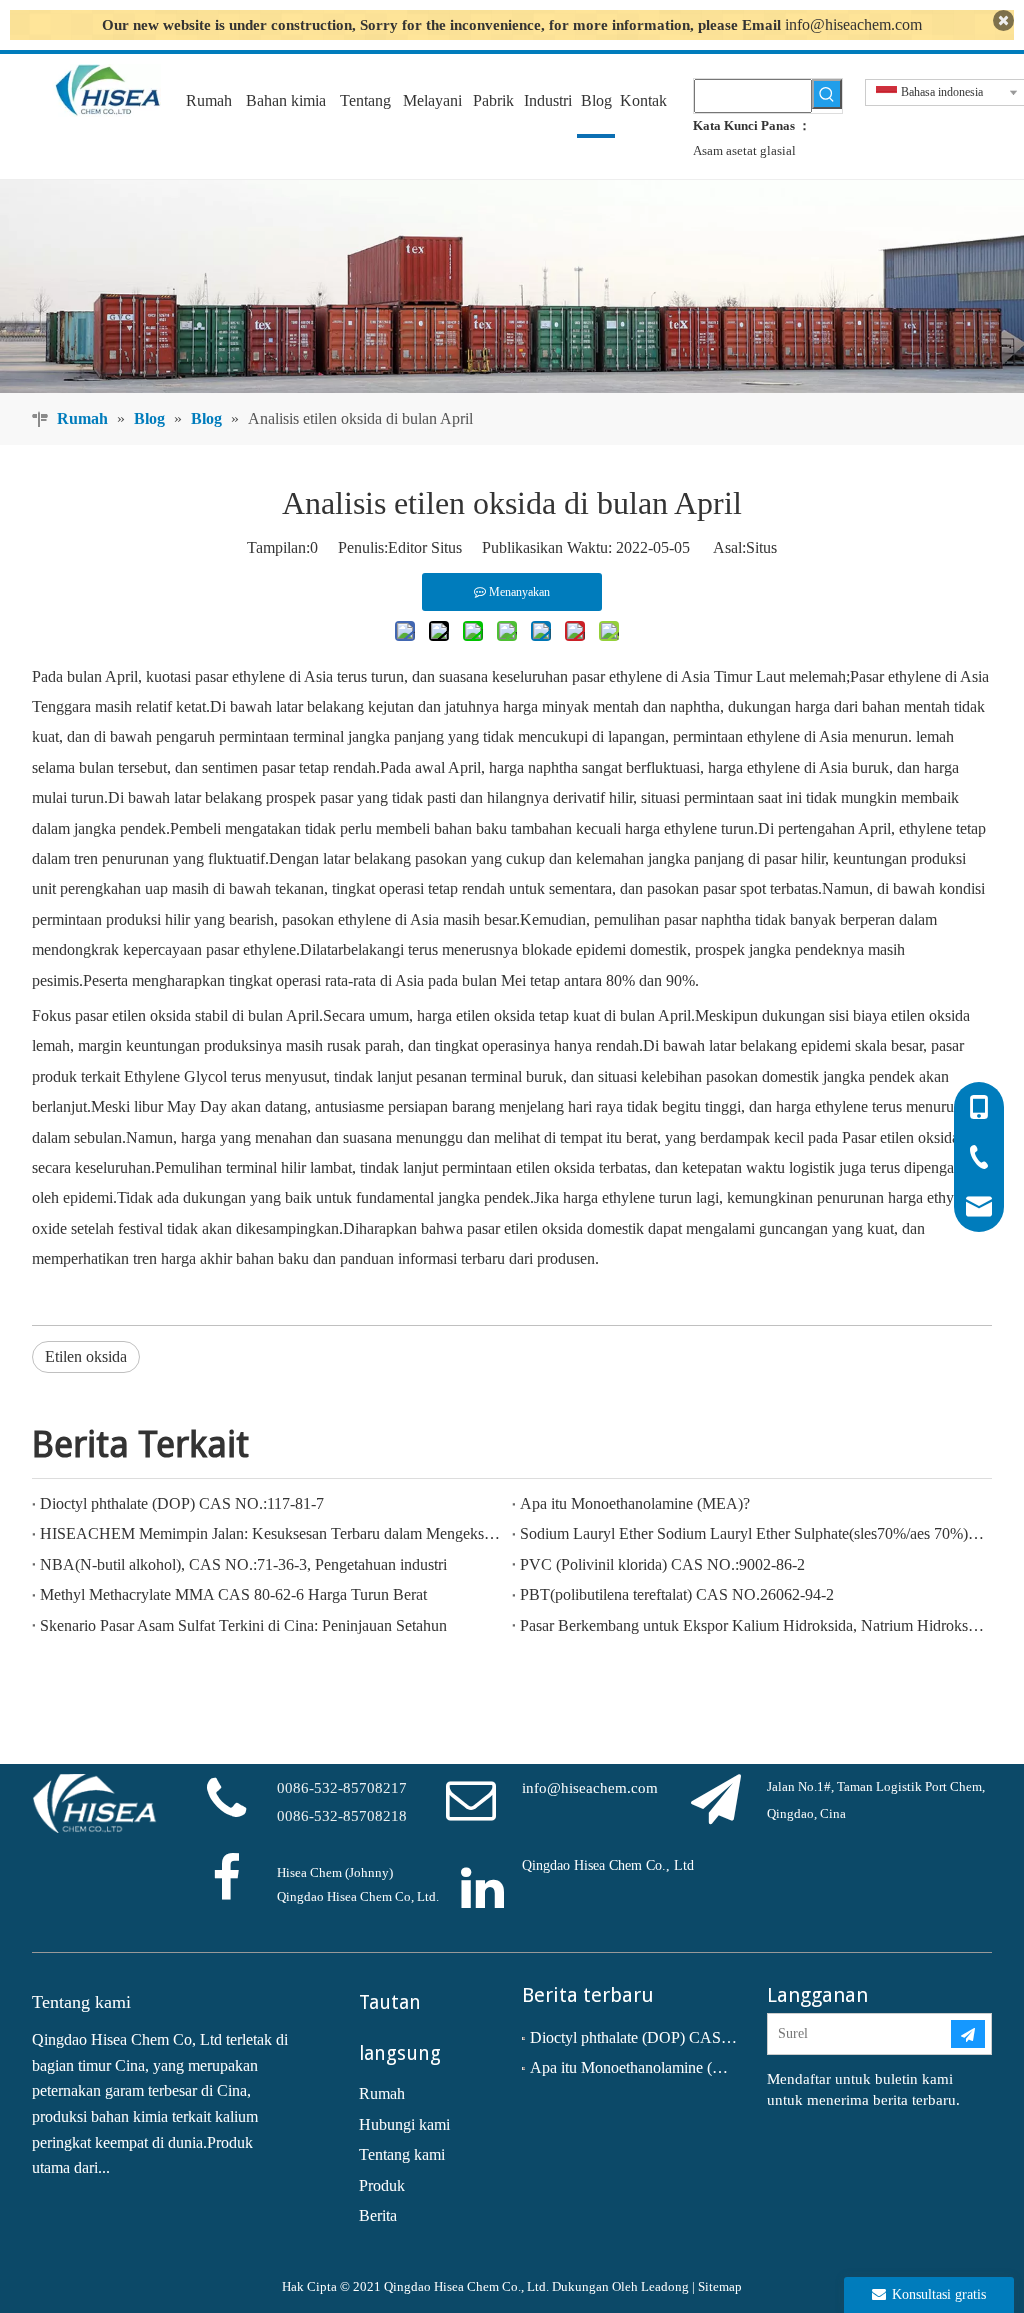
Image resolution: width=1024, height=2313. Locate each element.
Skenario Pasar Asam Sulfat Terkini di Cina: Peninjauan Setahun (243, 1625)
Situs (761, 547)
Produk (382, 2185)
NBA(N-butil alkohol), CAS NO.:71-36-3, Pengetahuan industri (243, 1564)
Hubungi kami (404, 2124)
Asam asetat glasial (744, 150)
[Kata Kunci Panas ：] (827, 94)
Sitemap (720, 2286)
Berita (378, 2215)
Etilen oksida (86, 1356)
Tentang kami (402, 2154)
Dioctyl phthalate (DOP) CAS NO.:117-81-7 (182, 1503)
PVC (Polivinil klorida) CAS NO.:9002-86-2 (662, 1564)
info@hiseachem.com (853, 24)
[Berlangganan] (968, 2034)
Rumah (382, 2093)
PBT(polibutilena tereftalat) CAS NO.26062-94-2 (677, 1594)
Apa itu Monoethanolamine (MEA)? (635, 1503)
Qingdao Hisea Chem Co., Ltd (608, 1865)
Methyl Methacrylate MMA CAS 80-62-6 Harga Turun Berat (233, 1594)
